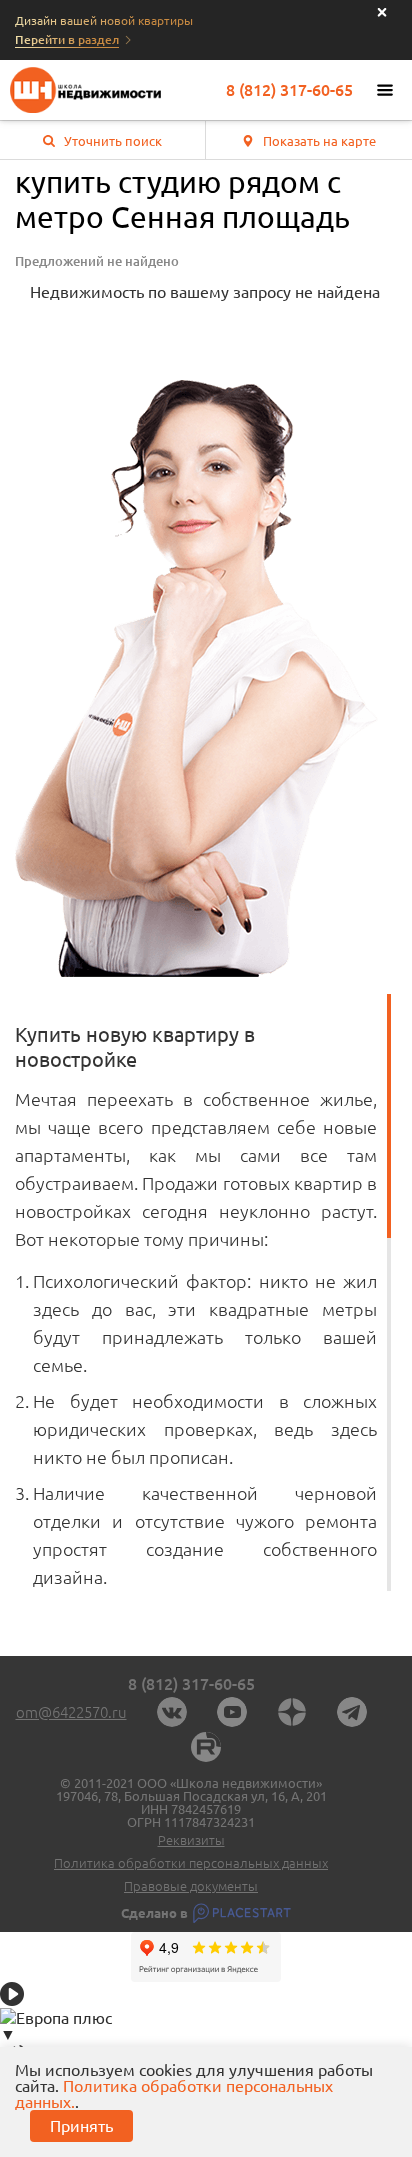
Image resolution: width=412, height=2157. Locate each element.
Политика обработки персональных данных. (174, 2094)
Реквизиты (191, 1840)
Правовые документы (191, 1886)
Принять (81, 2126)
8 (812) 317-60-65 (289, 90)
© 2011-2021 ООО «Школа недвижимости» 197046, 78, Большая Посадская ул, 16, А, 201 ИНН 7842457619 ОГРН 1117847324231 (191, 1803)
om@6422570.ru (71, 1712)
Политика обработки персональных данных (191, 1863)
